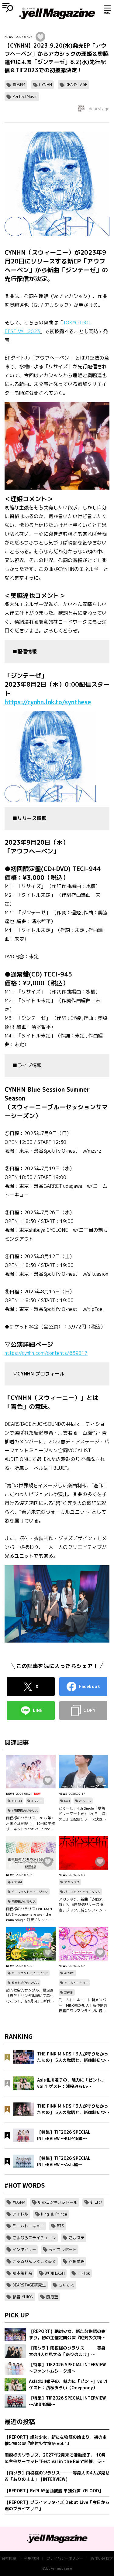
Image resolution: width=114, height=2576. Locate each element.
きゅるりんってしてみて (34, 2261)
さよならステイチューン (34, 2238)
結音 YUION (23, 2297)
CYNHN (45, 85)
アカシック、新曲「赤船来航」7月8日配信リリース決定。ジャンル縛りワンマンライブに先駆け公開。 (82, 1905)
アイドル (20, 2214)
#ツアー (37, 1801)
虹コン (96, 2202)
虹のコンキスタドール (58, 2202)
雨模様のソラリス (24, 1901)
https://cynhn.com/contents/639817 (46, 1353)
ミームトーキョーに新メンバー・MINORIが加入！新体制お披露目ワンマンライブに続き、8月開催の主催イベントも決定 (83, 2005)
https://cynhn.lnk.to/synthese (48, 702)
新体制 (69, 1992)
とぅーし (85, 1801)
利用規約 (31, 2558)
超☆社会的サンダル (25, 1983)
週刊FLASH (55, 2273)
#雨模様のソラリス (25, 1811)
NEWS (9, 37)
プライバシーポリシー (65, 2558)
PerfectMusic (25, 96)
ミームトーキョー (76, 1983)
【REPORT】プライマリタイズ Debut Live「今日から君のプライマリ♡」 (57, 2505)
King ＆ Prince (54, 2214)
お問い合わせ (102, 2558)
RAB (67, 1801)
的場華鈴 (77, 2261)
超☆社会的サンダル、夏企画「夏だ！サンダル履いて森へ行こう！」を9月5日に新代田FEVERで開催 (30, 1996)
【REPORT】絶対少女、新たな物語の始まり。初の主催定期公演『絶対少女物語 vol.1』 (56, 2440)
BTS (60, 2226)
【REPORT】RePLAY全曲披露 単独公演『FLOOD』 (54, 2491)
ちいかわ (67, 2285)
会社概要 (9, 2558)
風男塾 (52, 2297)
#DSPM (19, 85)
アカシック (72, 1882)
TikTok (84, 2273)
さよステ (77, 2238)
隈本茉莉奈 (22, 2273)
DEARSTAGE (76, 85)
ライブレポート (63, 2249)
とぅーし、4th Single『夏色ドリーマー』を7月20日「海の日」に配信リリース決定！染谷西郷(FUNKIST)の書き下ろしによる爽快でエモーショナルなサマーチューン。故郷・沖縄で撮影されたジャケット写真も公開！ (82, 1814)
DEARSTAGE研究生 (29, 2285)
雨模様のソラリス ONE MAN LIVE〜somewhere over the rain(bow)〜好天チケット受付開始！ (29, 1914)
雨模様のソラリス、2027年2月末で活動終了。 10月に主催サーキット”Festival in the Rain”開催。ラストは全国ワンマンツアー (31, 1824)
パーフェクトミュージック (30, 1892)
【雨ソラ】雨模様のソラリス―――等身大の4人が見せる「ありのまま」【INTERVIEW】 (57, 2476)
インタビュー (24, 2249)
